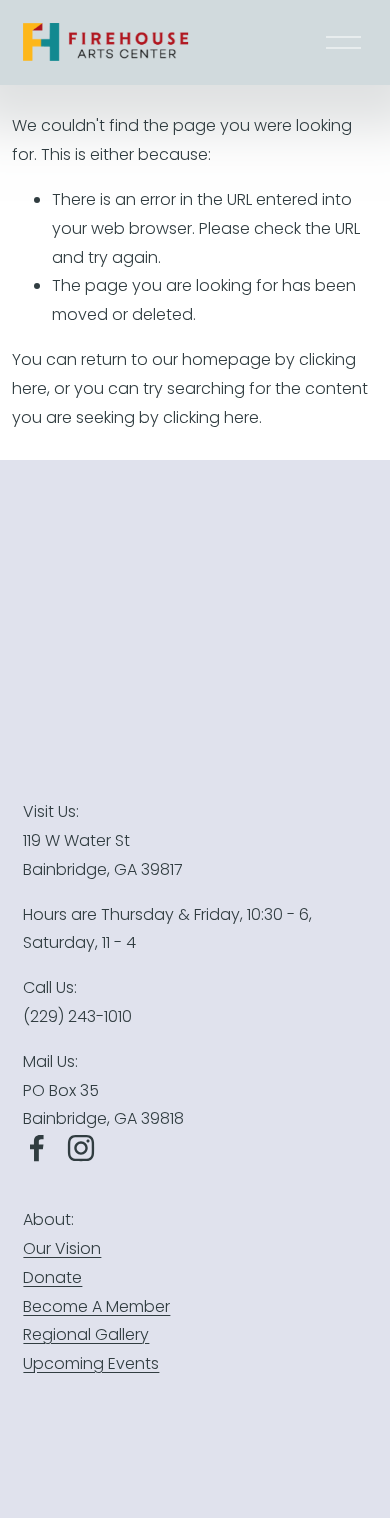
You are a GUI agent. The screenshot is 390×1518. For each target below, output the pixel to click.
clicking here (211, 417)
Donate (52, 1277)
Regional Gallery (86, 1334)
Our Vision (62, 1248)
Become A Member (96, 1306)
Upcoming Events (91, 1363)
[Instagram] (81, 1148)
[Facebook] (37, 1148)
